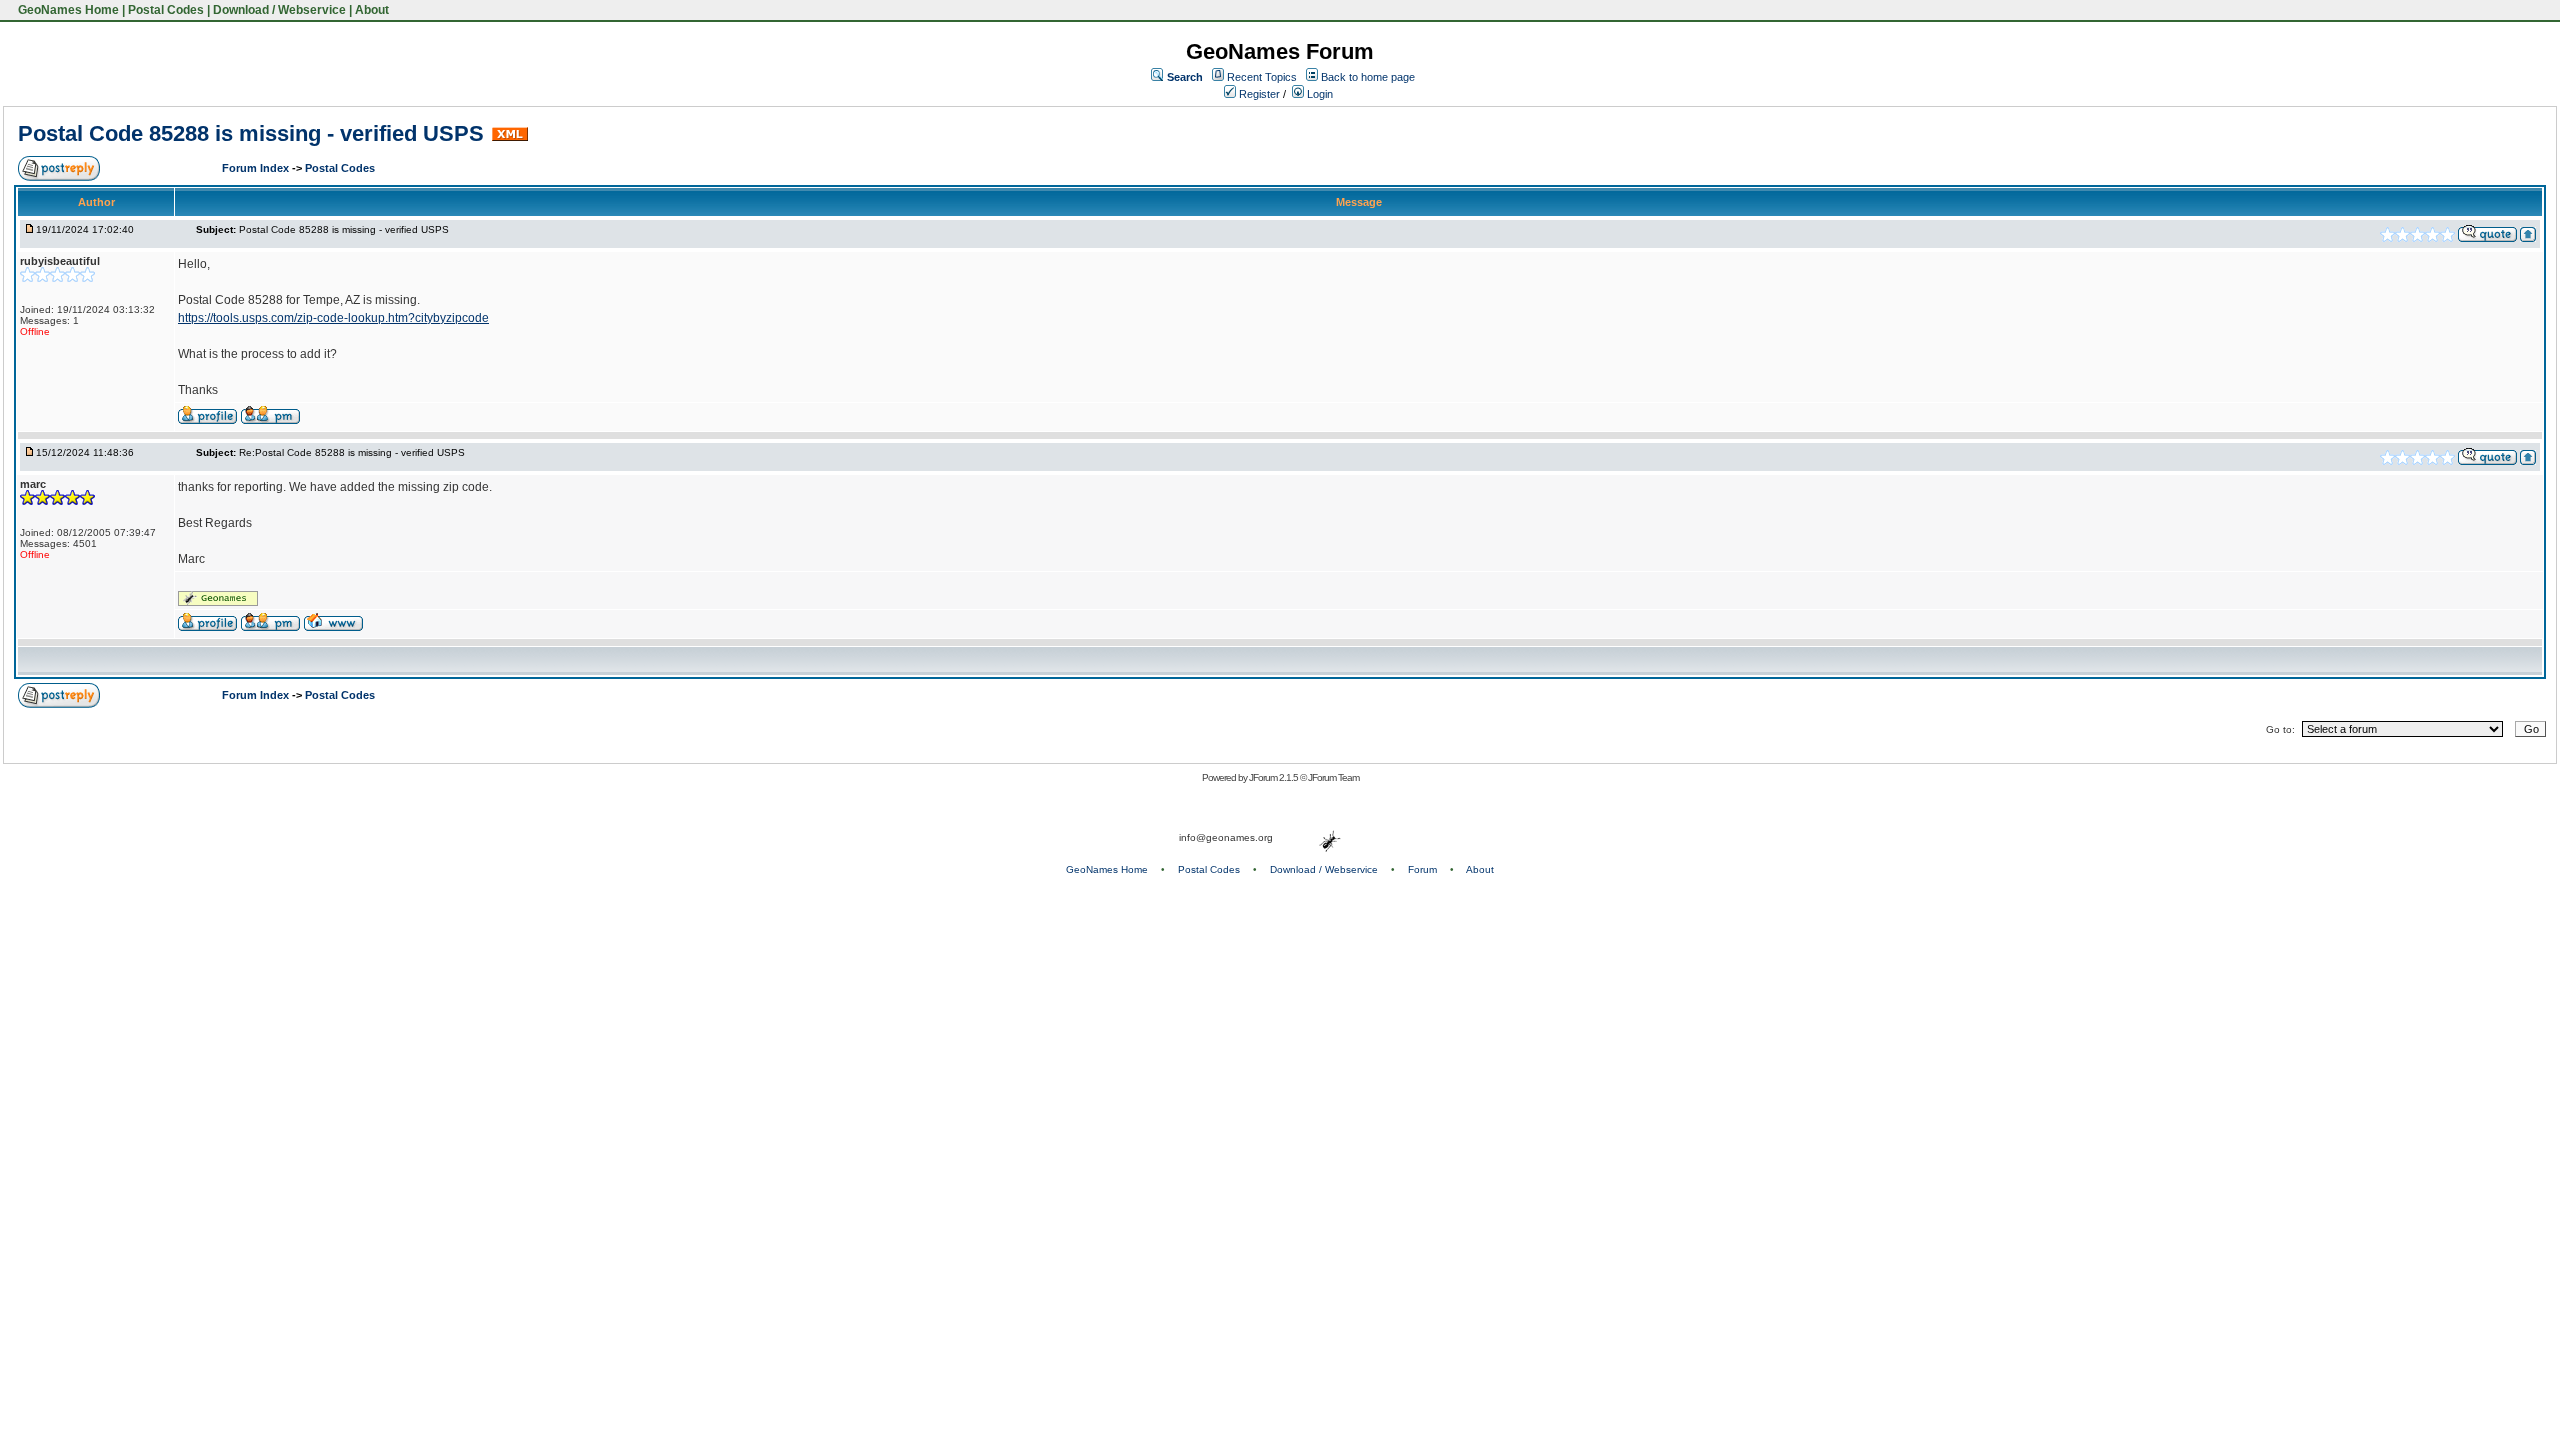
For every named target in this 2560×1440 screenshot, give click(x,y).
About (372, 10)
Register (1258, 94)
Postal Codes (166, 10)
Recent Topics (1262, 77)
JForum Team (1333, 777)
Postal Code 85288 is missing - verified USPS (251, 133)
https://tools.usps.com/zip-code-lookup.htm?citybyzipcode (333, 318)
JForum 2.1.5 (1274, 777)
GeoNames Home (67, 10)
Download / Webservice (279, 10)
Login (1318, 94)
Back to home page (1368, 77)
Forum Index (257, 168)
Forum (1422, 869)
